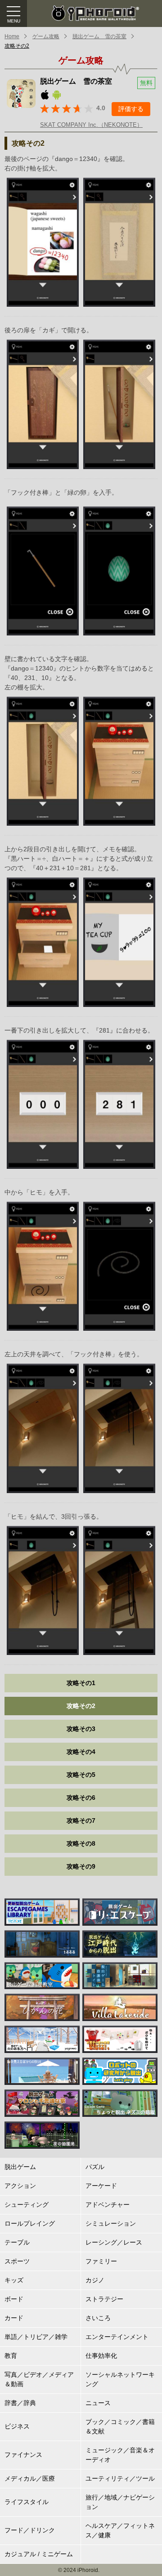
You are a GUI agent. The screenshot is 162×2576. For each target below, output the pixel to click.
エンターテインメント (117, 2337)
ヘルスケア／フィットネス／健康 (120, 2530)
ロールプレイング (30, 2223)
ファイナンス (23, 2455)
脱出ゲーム (20, 2167)
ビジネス (17, 2426)
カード (14, 2318)
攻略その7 (81, 1820)
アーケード (101, 2186)
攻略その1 (81, 1683)
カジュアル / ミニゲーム (39, 2554)
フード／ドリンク (30, 2530)
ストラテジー (104, 2299)
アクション (20, 2186)
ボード (14, 2299)
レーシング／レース (114, 2242)
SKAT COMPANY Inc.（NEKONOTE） (91, 125)
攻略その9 (81, 1866)
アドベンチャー (108, 2205)
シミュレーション (111, 2223)
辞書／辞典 (20, 2403)
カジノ (95, 2280)
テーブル (17, 2242)
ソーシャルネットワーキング (120, 2379)
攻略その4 (81, 1752)
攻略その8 (81, 1843)
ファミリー (101, 2261)
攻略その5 (81, 1775)
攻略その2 (17, 46)
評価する (131, 109)
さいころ (98, 2318)
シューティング (27, 2205)
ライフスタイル (27, 2502)
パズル (95, 2167)
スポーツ (17, 2261)
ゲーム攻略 (46, 36)
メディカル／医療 (30, 2478)
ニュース (98, 2403)
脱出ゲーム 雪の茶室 (99, 36)
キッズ (14, 2280)
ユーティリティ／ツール (120, 2478)
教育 (11, 2356)
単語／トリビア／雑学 (36, 2337)
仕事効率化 (101, 2356)
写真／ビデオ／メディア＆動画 (39, 2379)
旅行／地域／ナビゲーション (120, 2502)
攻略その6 (81, 1798)
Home (12, 36)
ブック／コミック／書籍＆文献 (120, 2426)
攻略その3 (81, 1729)
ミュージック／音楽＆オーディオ (120, 2455)
